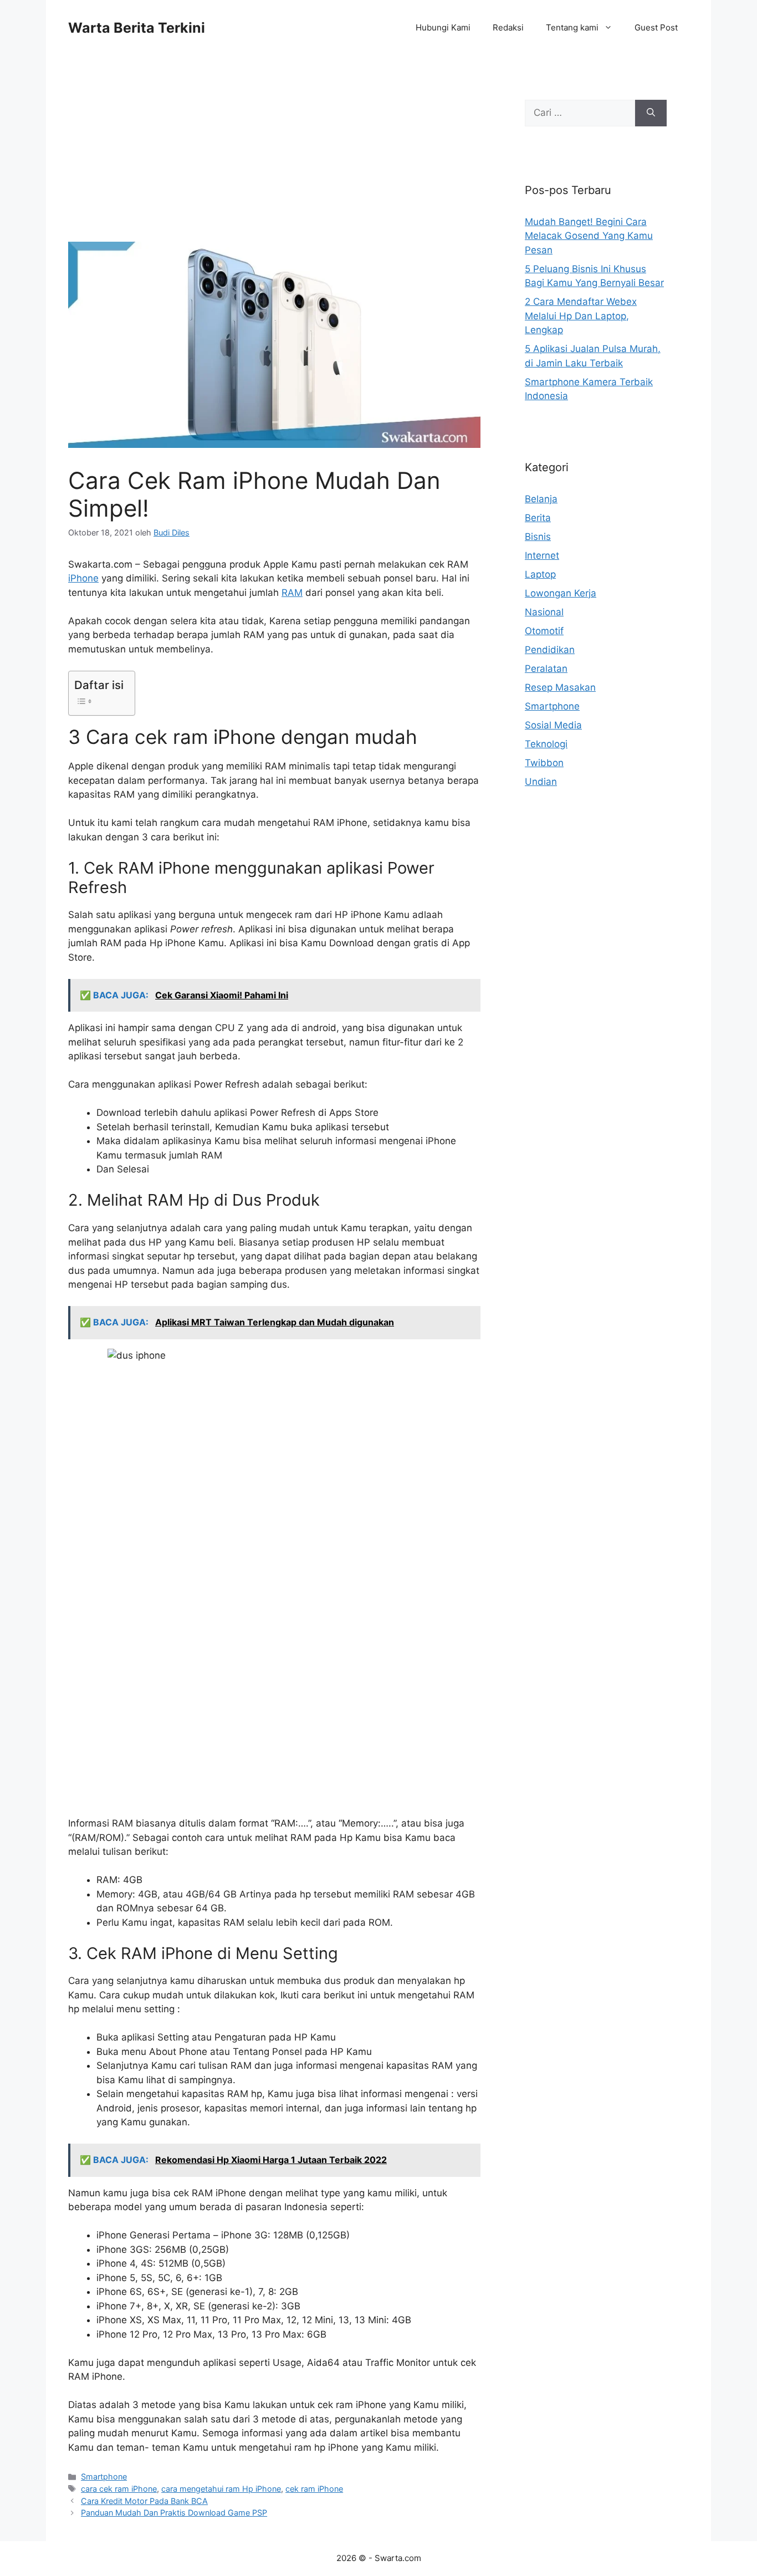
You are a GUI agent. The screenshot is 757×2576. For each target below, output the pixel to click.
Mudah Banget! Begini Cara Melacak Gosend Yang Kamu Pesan (589, 236)
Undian (541, 782)
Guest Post (656, 27)
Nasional (544, 612)
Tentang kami (572, 27)
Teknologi (546, 744)
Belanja (541, 499)
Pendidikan (550, 650)
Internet (542, 555)
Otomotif (544, 631)
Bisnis (538, 537)
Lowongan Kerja (561, 593)
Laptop (540, 574)
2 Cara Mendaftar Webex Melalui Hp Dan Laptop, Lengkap (581, 316)
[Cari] (651, 113)
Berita (538, 518)
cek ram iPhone (314, 2489)
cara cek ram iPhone (119, 2489)
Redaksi (508, 27)
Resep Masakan (560, 687)
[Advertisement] (274, 160)
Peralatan (546, 669)
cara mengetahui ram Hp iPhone (221, 2489)
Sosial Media (553, 725)
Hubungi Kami (443, 27)
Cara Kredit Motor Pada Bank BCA (144, 2501)
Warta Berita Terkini (137, 28)
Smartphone (104, 2476)
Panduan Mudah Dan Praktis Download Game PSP (174, 2513)
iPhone (83, 578)
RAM (292, 593)
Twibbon (544, 763)
